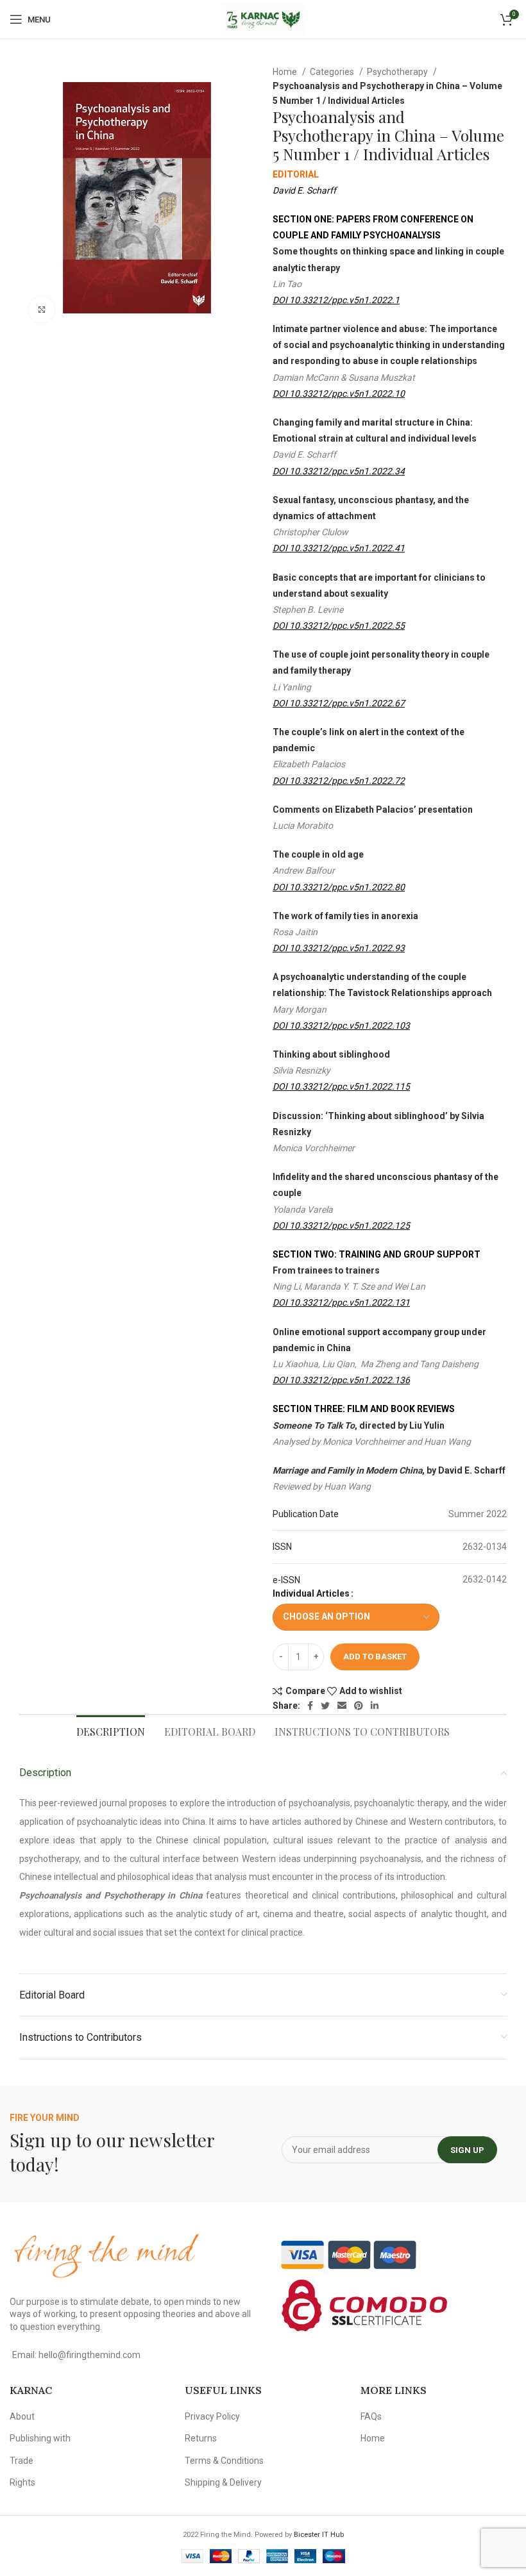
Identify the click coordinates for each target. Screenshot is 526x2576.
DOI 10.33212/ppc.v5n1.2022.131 (341, 1302)
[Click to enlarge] (42, 310)
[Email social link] (342, 1706)
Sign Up (467, 2150)
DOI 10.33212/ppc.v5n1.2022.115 (341, 1086)
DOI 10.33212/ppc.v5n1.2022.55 (339, 626)
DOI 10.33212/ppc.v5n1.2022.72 (339, 781)
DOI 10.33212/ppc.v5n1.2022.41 (339, 548)
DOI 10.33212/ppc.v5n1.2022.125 (341, 1226)
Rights (22, 2482)
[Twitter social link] (325, 1706)
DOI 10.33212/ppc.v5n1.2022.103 (341, 1026)
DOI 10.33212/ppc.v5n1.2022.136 (341, 1380)
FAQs (371, 2416)
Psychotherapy (398, 72)
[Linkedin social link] (375, 1706)
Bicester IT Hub (319, 2535)
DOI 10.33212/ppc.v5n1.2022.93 (339, 948)
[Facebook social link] (310, 1706)
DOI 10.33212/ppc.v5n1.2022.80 (339, 887)
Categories (333, 72)
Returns (201, 2438)
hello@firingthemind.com (89, 2355)
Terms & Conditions (224, 2461)
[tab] (111, 1730)
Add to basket (375, 1657)
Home (286, 72)
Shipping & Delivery (223, 2482)
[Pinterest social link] (359, 1706)
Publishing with (40, 2438)
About (22, 2416)
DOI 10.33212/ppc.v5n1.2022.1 (336, 300)
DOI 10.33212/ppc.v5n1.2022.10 (339, 394)
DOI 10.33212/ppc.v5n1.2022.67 (339, 703)
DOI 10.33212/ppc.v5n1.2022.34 (339, 471)
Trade (21, 2461)
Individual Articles (311, 1593)
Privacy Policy (212, 2416)
